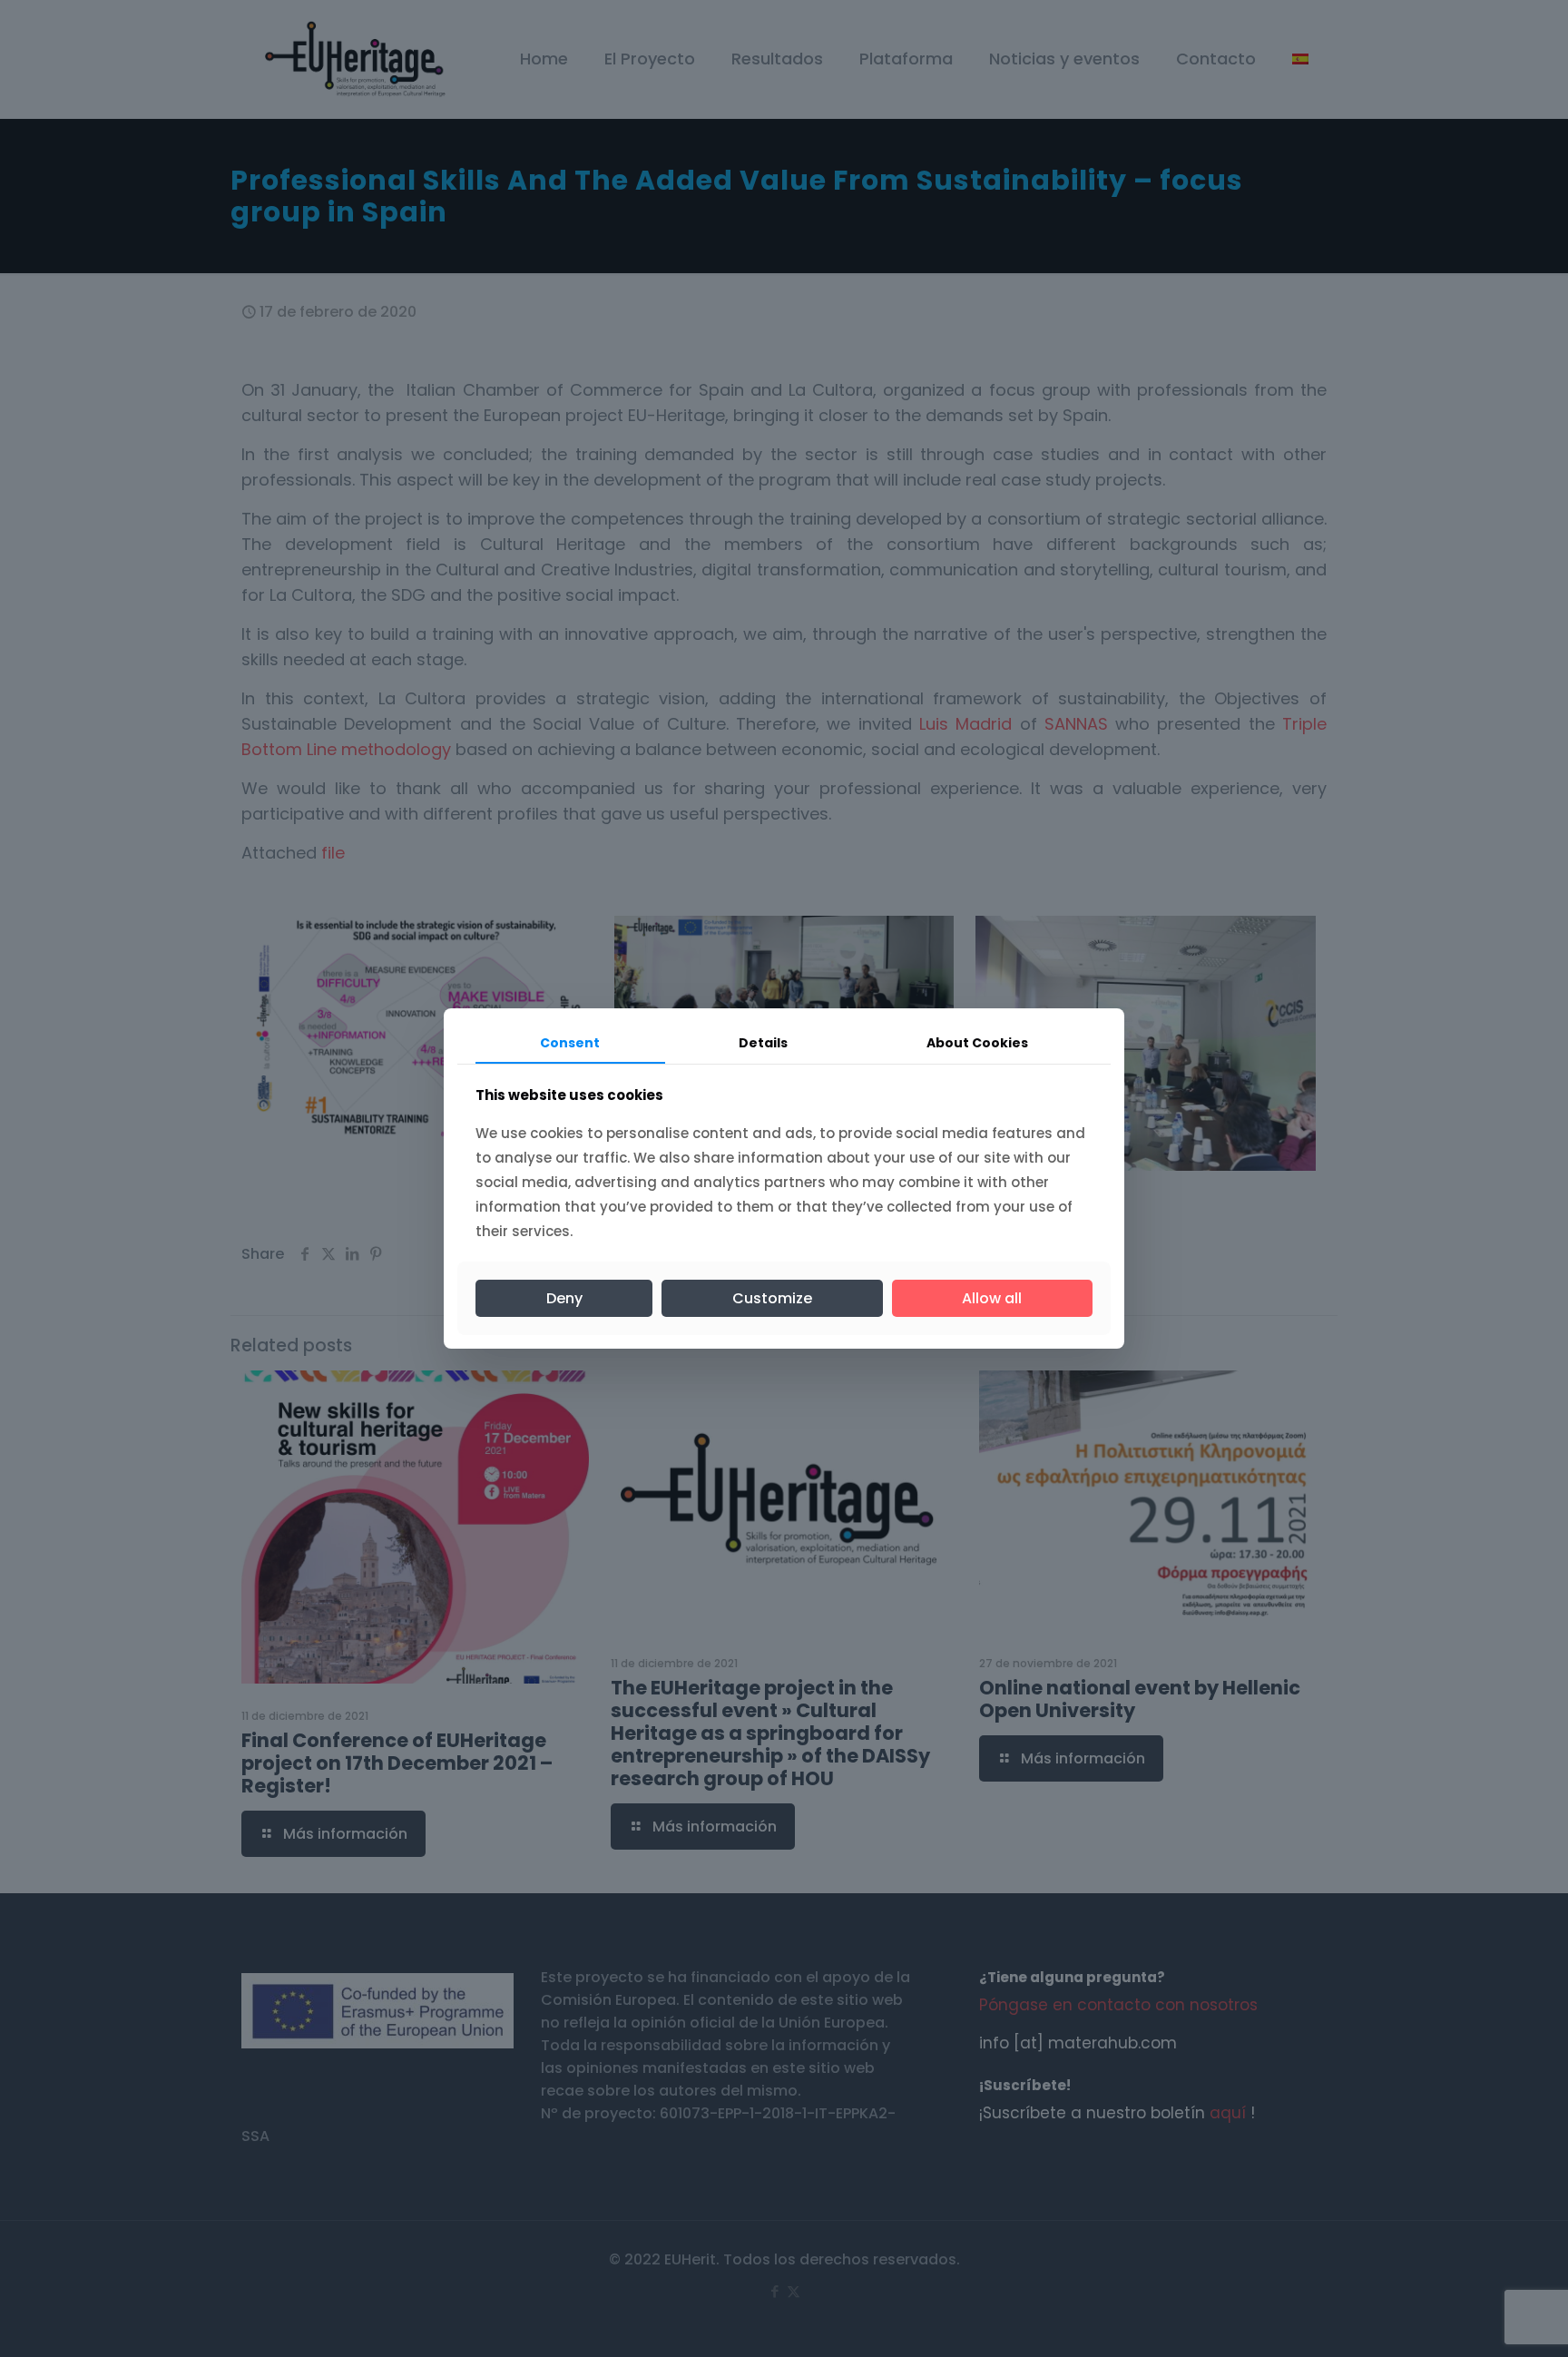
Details (763, 1043)
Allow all (992, 1298)
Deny (564, 1298)
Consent (570, 1043)
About (977, 1043)
